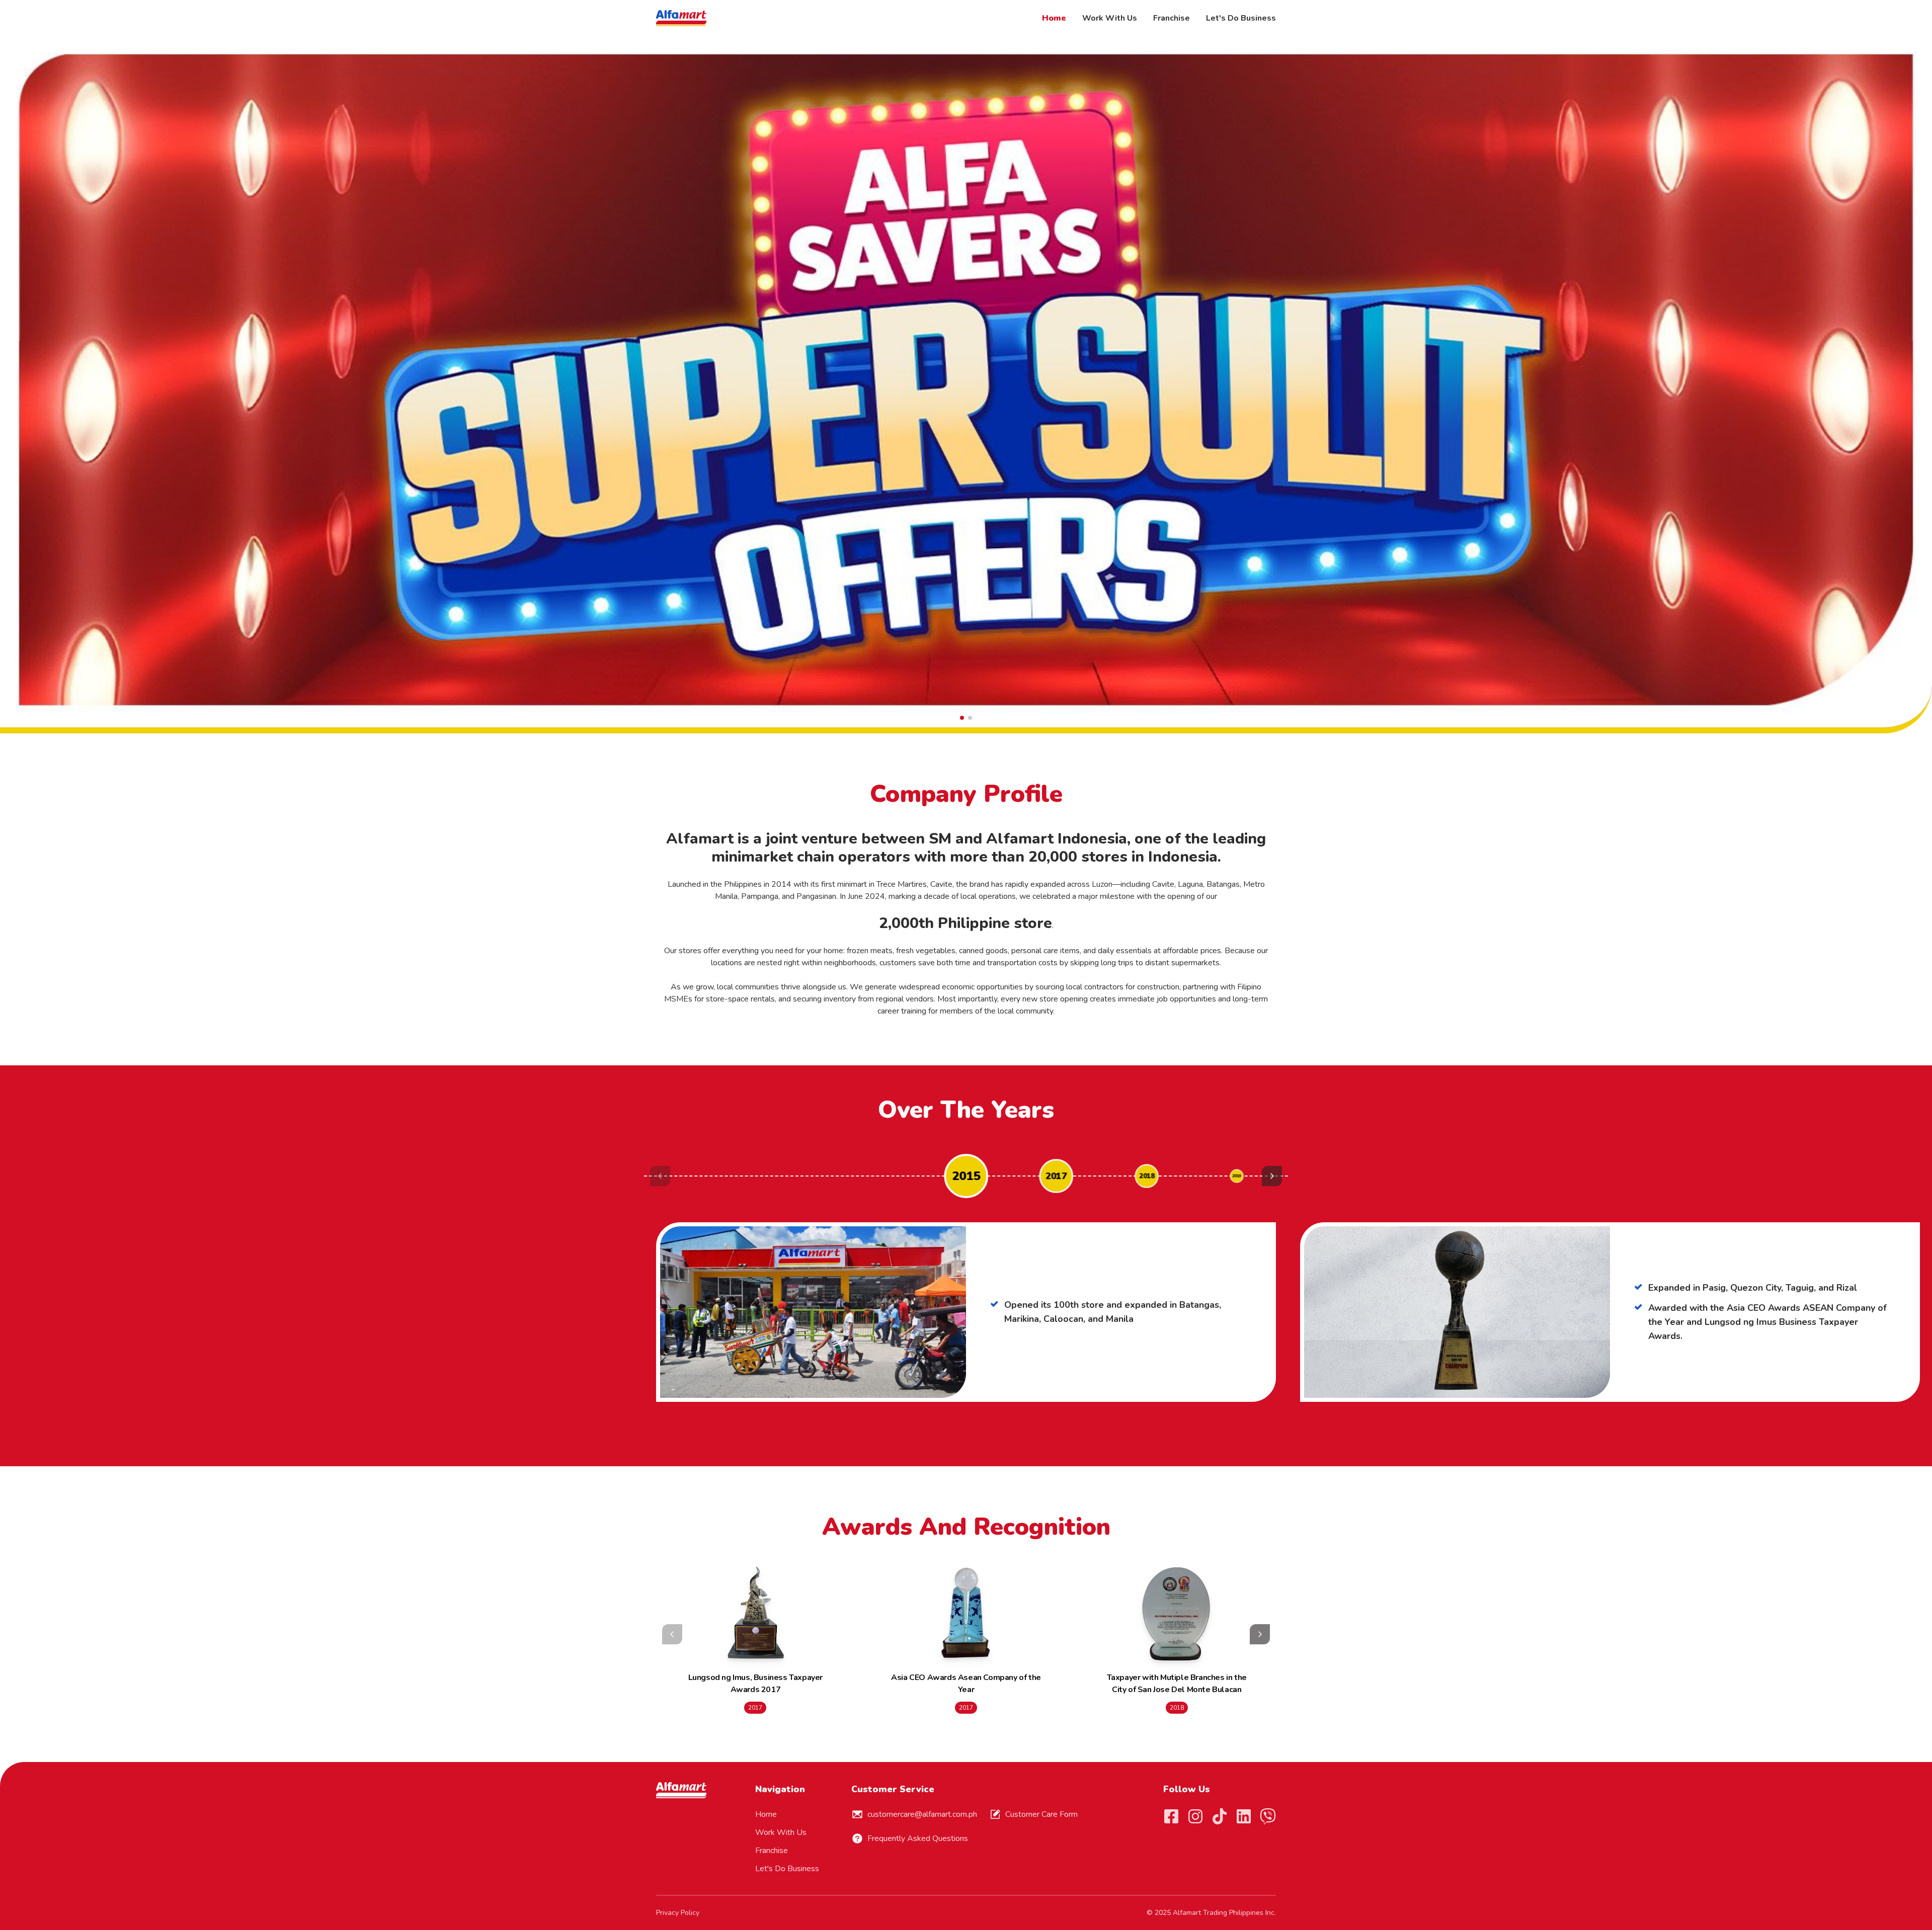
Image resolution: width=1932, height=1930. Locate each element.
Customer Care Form (1041, 1814)
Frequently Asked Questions (918, 1838)
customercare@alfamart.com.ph (922, 1814)
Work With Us (1110, 18)
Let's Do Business (1241, 18)
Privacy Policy (678, 1913)
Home (1054, 18)
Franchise (1172, 18)
